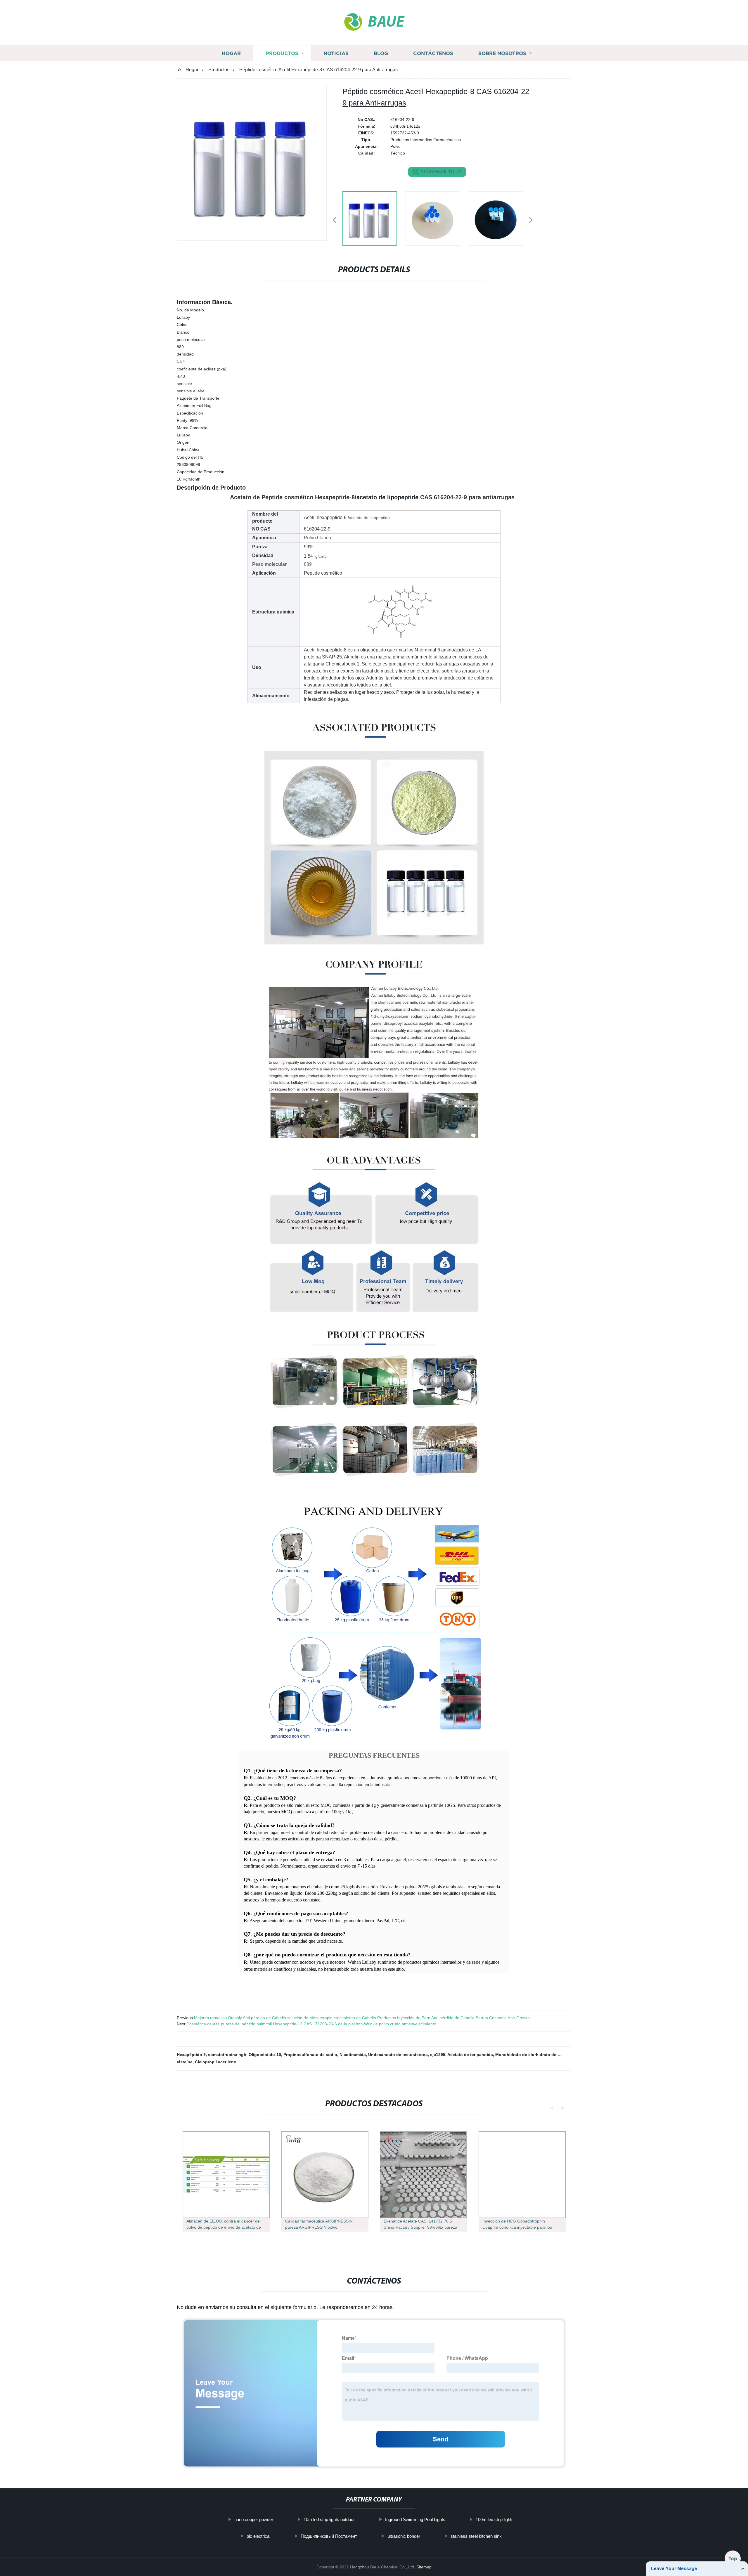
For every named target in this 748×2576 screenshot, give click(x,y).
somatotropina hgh (227, 2055)
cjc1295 (438, 2055)
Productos (282, 53)
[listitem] (374, 218)
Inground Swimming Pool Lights (415, 2519)
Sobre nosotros (502, 53)
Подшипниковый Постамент (329, 2536)
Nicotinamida (353, 2055)
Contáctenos (433, 53)
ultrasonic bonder (404, 2536)
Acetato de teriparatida (470, 2055)
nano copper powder (254, 2519)
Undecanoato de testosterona (398, 2055)
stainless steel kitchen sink (476, 2536)
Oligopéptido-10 (265, 2055)
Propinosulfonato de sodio (310, 2055)
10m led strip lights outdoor (329, 2519)
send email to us (441, 172)
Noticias (336, 53)
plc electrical (258, 2536)
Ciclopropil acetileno (216, 2062)
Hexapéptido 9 (191, 2055)
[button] (335, 220)
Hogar (231, 53)
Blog (381, 53)
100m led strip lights (495, 2519)
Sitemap (424, 2567)
